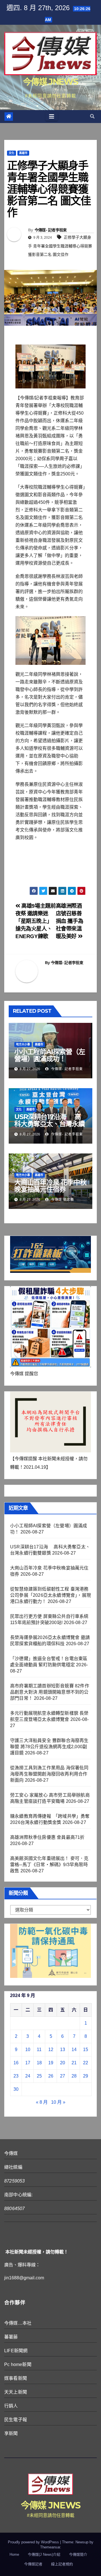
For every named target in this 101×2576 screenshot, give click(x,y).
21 (74, 2063)
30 (16, 2089)
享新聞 (11, 2433)
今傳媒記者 (33, 2564)
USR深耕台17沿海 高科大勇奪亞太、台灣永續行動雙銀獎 (50, 1124)
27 (63, 2076)
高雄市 (23, 153)
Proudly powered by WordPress (34, 2542)
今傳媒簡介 (78, 2554)
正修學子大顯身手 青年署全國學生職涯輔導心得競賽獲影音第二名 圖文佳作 (60, 246)
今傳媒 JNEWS (50, 82)
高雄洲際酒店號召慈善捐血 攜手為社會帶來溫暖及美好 (70, 921)
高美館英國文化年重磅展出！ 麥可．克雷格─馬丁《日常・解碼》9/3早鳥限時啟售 (49, 1865)
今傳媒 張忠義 (62, 1200)
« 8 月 (42, 2102)
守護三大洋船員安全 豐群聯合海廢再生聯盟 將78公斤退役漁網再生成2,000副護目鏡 (49, 1747)
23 (16, 2076)
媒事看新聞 (16, 2378)
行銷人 (11, 2406)
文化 (12, 153)
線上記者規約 (62, 2564)
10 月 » (58, 2102)
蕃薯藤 (11, 2337)
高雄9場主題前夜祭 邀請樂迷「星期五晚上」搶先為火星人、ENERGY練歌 (36, 921)
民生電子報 (16, 2420)
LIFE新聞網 (16, 2351)
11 (39, 2050)
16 (16, 2063)
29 (86, 2076)
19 (51, 2063)
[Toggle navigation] (52, 117)
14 (74, 2050)
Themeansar (50, 2547)
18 (39, 2063)
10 (28, 2050)
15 (86, 2050)
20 (63, 2063)
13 (63, 2050)
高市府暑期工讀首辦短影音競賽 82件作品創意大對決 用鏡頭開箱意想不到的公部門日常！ (50, 1692)
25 (39, 2076)
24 (28, 2076)
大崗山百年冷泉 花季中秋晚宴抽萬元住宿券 (50, 1186)
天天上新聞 (16, 2392)
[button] (92, 116)
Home (14, 2554)
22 (86, 2063)
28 (74, 2076)
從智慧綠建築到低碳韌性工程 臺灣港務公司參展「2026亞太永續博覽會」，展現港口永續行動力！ (50, 1595)
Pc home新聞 (18, 2364)
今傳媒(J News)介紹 (44, 2554)
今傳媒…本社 (18, 2323)
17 (28, 2063)
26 (51, 2076)
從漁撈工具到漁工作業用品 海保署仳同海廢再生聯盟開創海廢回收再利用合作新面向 (49, 1774)
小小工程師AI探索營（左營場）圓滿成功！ (50, 1055)
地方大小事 (23, 1044)
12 (51, 2050)
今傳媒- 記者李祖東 (51, 230)
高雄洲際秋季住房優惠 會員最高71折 (47, 1837)
